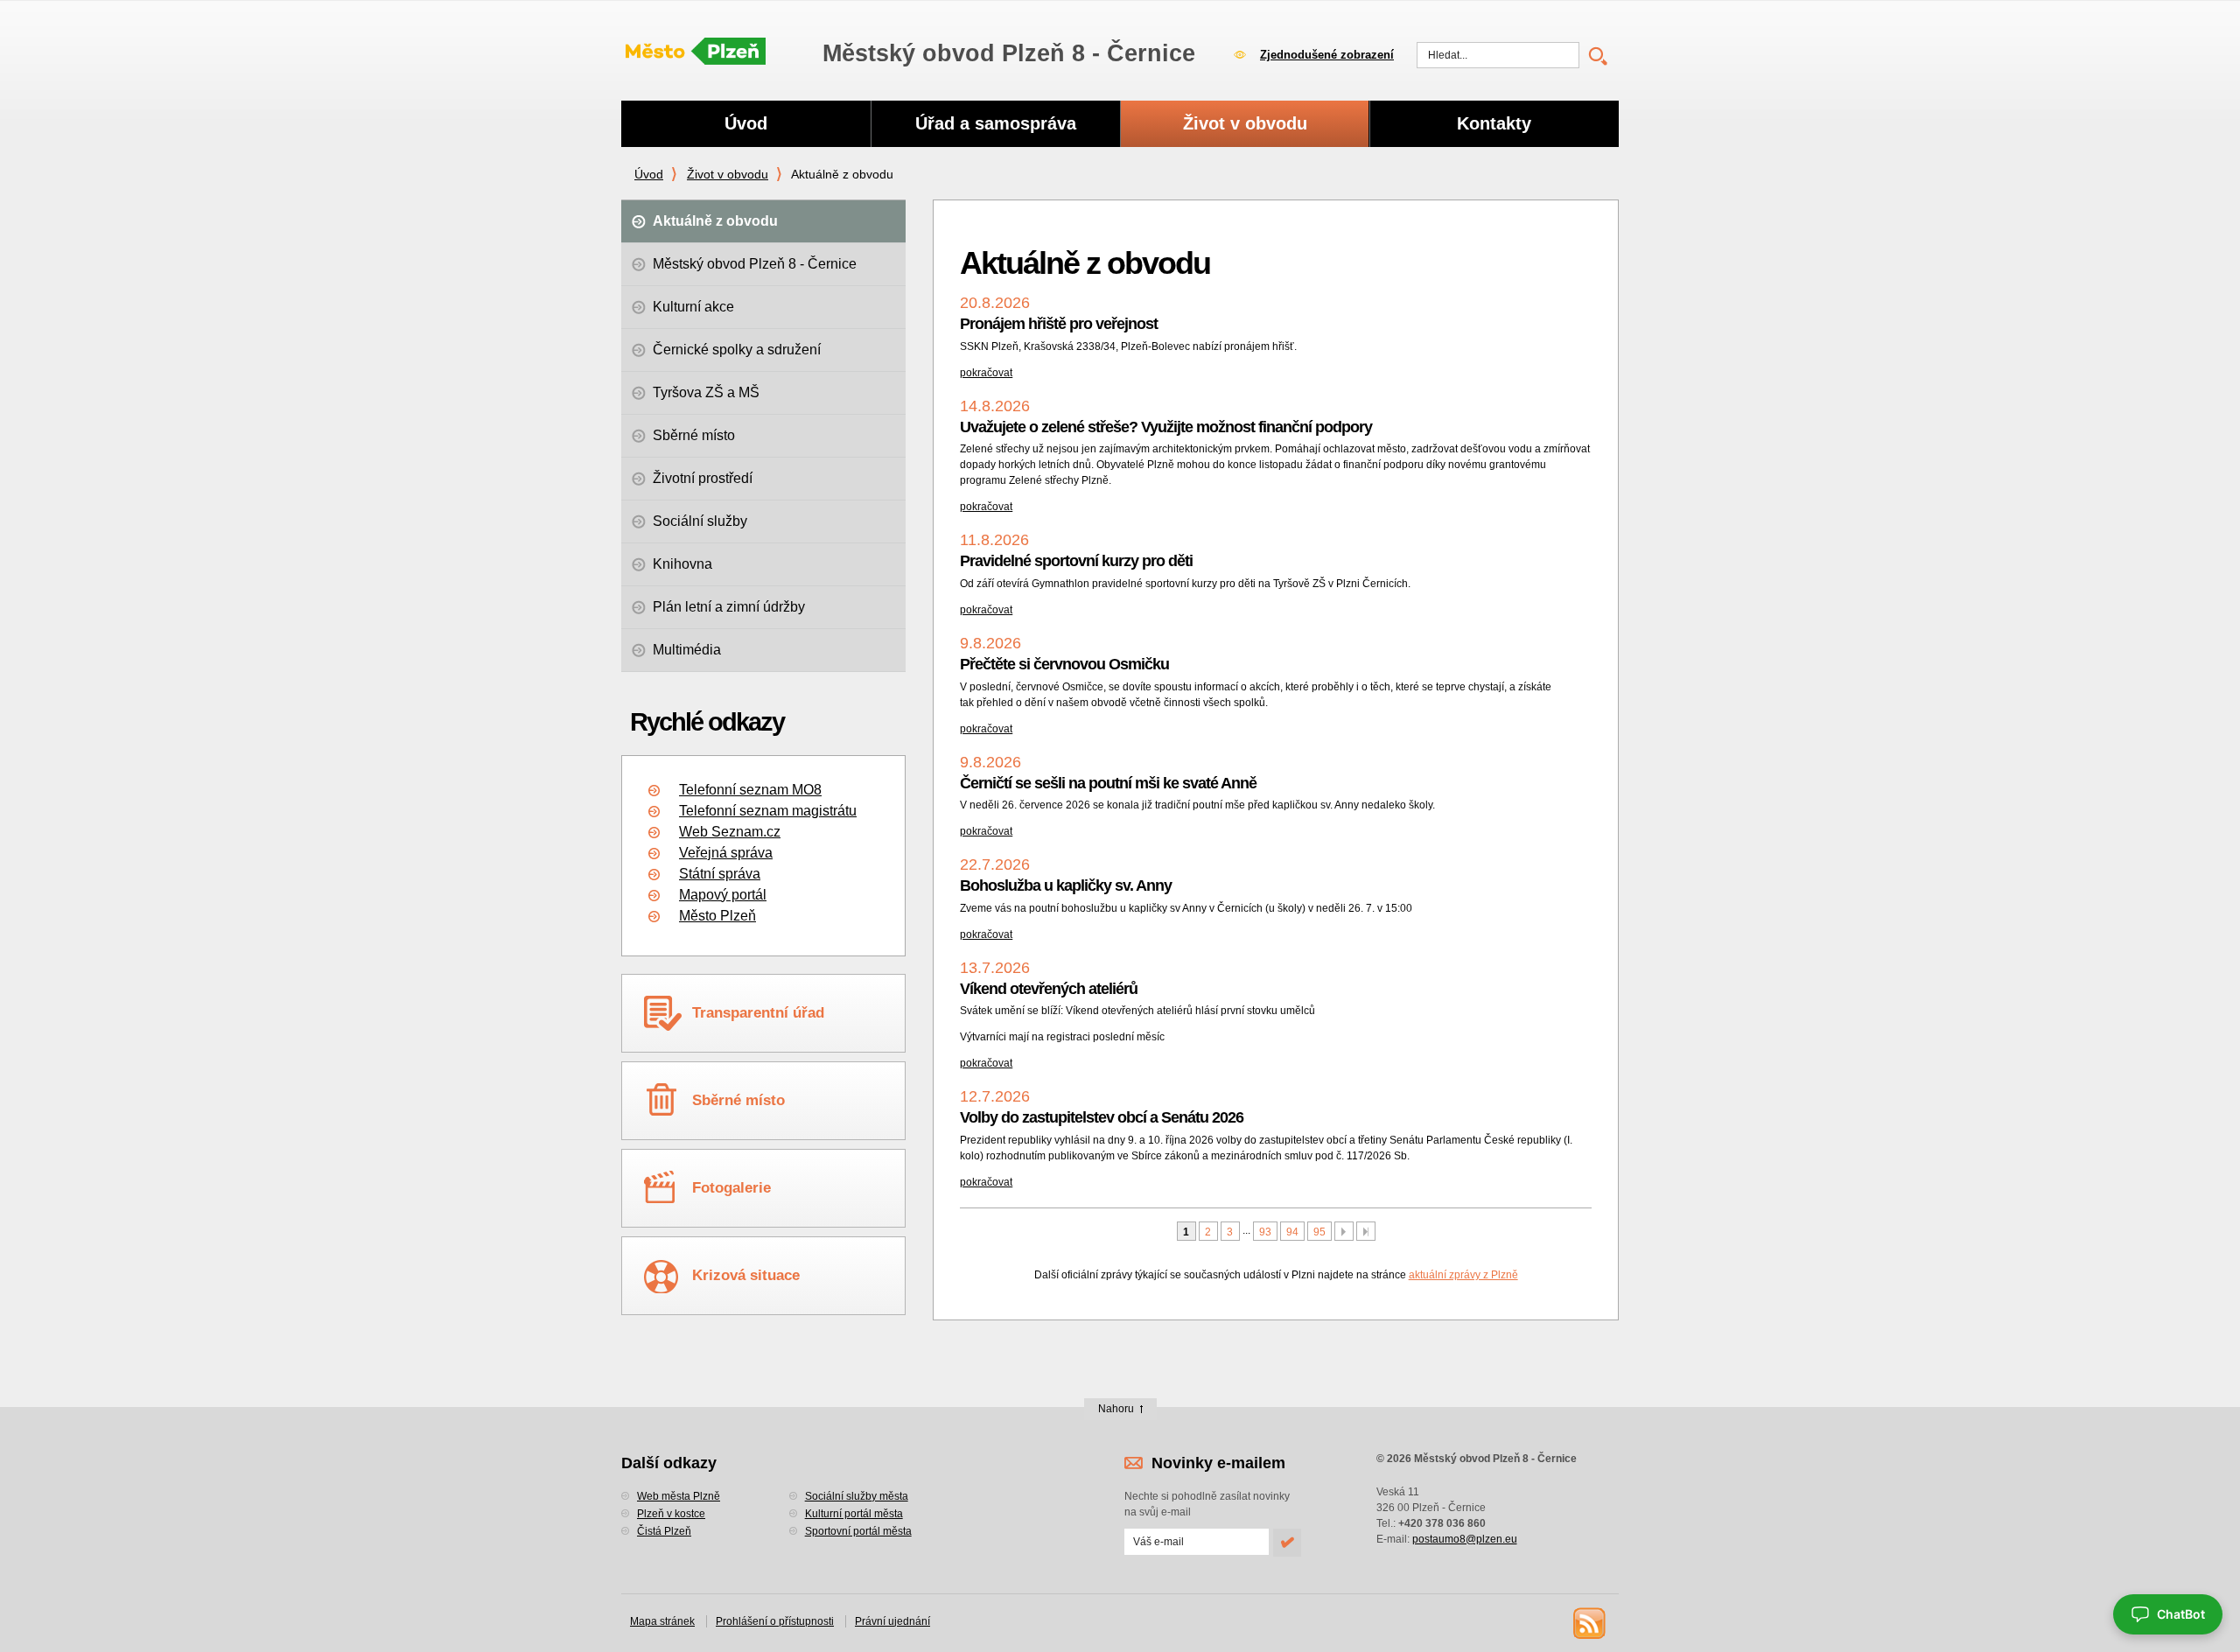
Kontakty (1494, 123)
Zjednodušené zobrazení (1327, 55)
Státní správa (720, 874)
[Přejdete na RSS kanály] (1588, 1622)
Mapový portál (723, 895)
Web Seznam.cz (730, 832)
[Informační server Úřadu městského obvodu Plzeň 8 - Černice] (696, 52)
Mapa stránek (662, 1621)
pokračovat (986, 373)
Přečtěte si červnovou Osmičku (1064, 664)
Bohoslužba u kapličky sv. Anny (1066, 885)
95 (1319, 1232)
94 (1292, 1232)
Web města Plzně (679, 1496)
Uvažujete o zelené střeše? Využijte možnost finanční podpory (1166, 427)
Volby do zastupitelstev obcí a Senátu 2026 (1102, 1117)
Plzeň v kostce (671, 1514)
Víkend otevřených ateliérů (1049, 989)
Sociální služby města (857, 1496)
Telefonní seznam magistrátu (768, 811)
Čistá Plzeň (664, 1531)
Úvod (649, 174)
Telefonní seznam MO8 (750, 790)
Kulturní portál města (854, 1514)
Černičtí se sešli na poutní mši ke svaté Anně (1108, 783)
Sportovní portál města (858, 1531)
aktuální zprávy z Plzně (1463, 1275)
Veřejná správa (726, 853)
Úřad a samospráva (996, 123)
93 (1265, 1232)
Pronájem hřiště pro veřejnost (1059, 324)
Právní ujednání (892, 1621)
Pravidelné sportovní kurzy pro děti (1076, 561)
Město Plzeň (717, 916)
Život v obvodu (728, 174)
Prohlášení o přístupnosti (775, 1621)
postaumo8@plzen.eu (1465, 1539)
